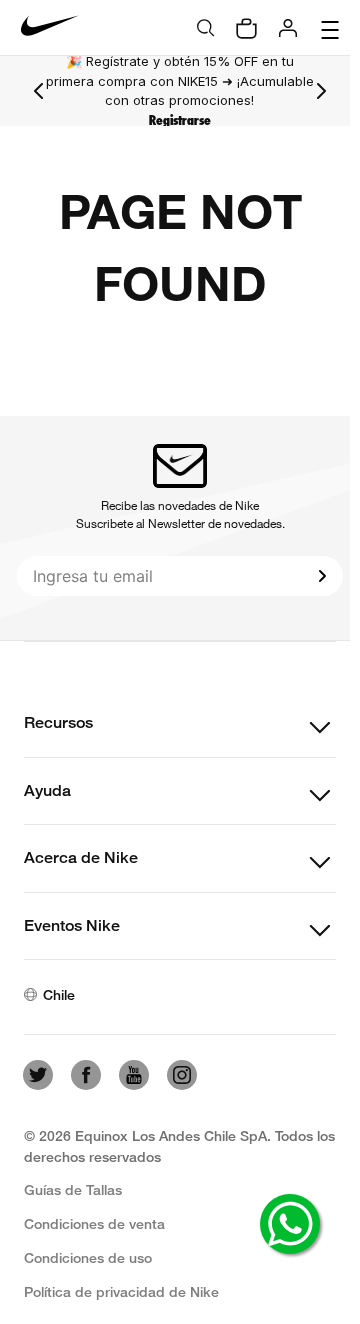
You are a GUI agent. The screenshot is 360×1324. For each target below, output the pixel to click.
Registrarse (180, 120)
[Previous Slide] (39, 91)
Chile (59, 994)
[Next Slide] (321, 91)
